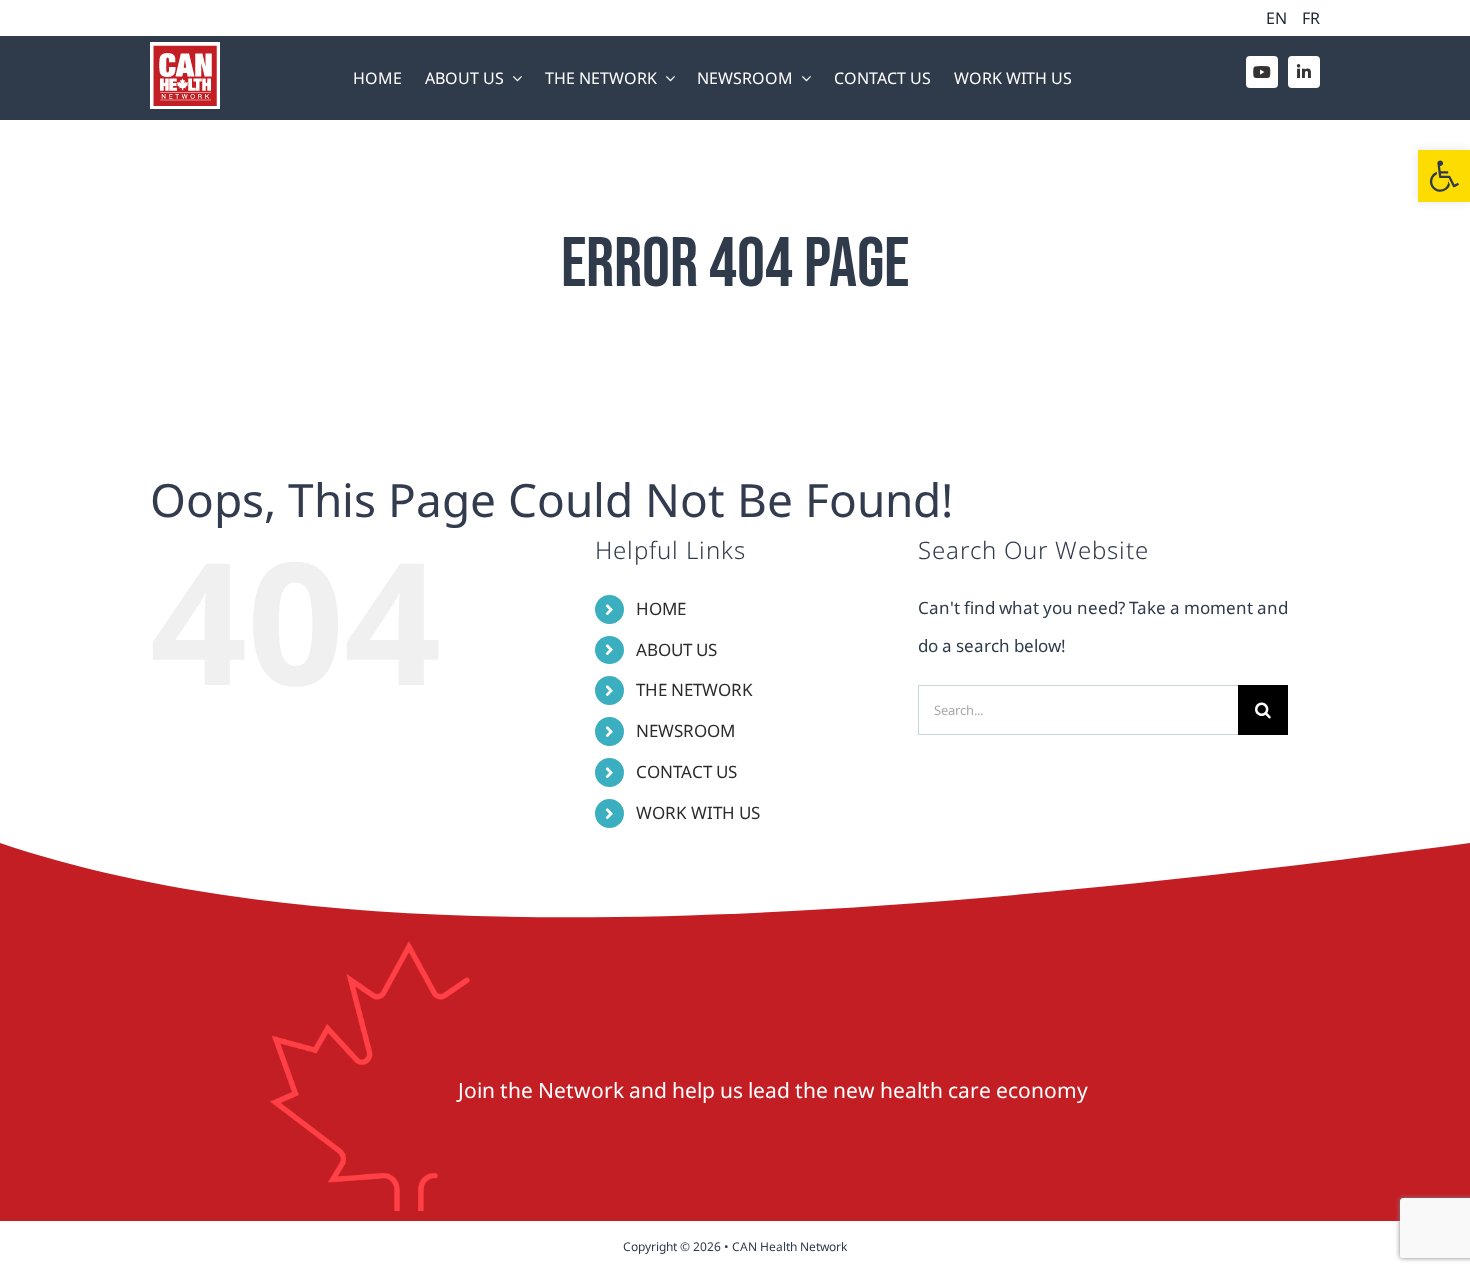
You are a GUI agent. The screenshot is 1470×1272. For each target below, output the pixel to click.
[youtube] (1262, 72)
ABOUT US (676, 649)
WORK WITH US (698, 812)
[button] (1444, 176)
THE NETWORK (694, 689)
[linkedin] (1304, 72)
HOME (661, 608)
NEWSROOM (685, 730)
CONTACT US (686, 771)
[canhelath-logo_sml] (185, 50)
